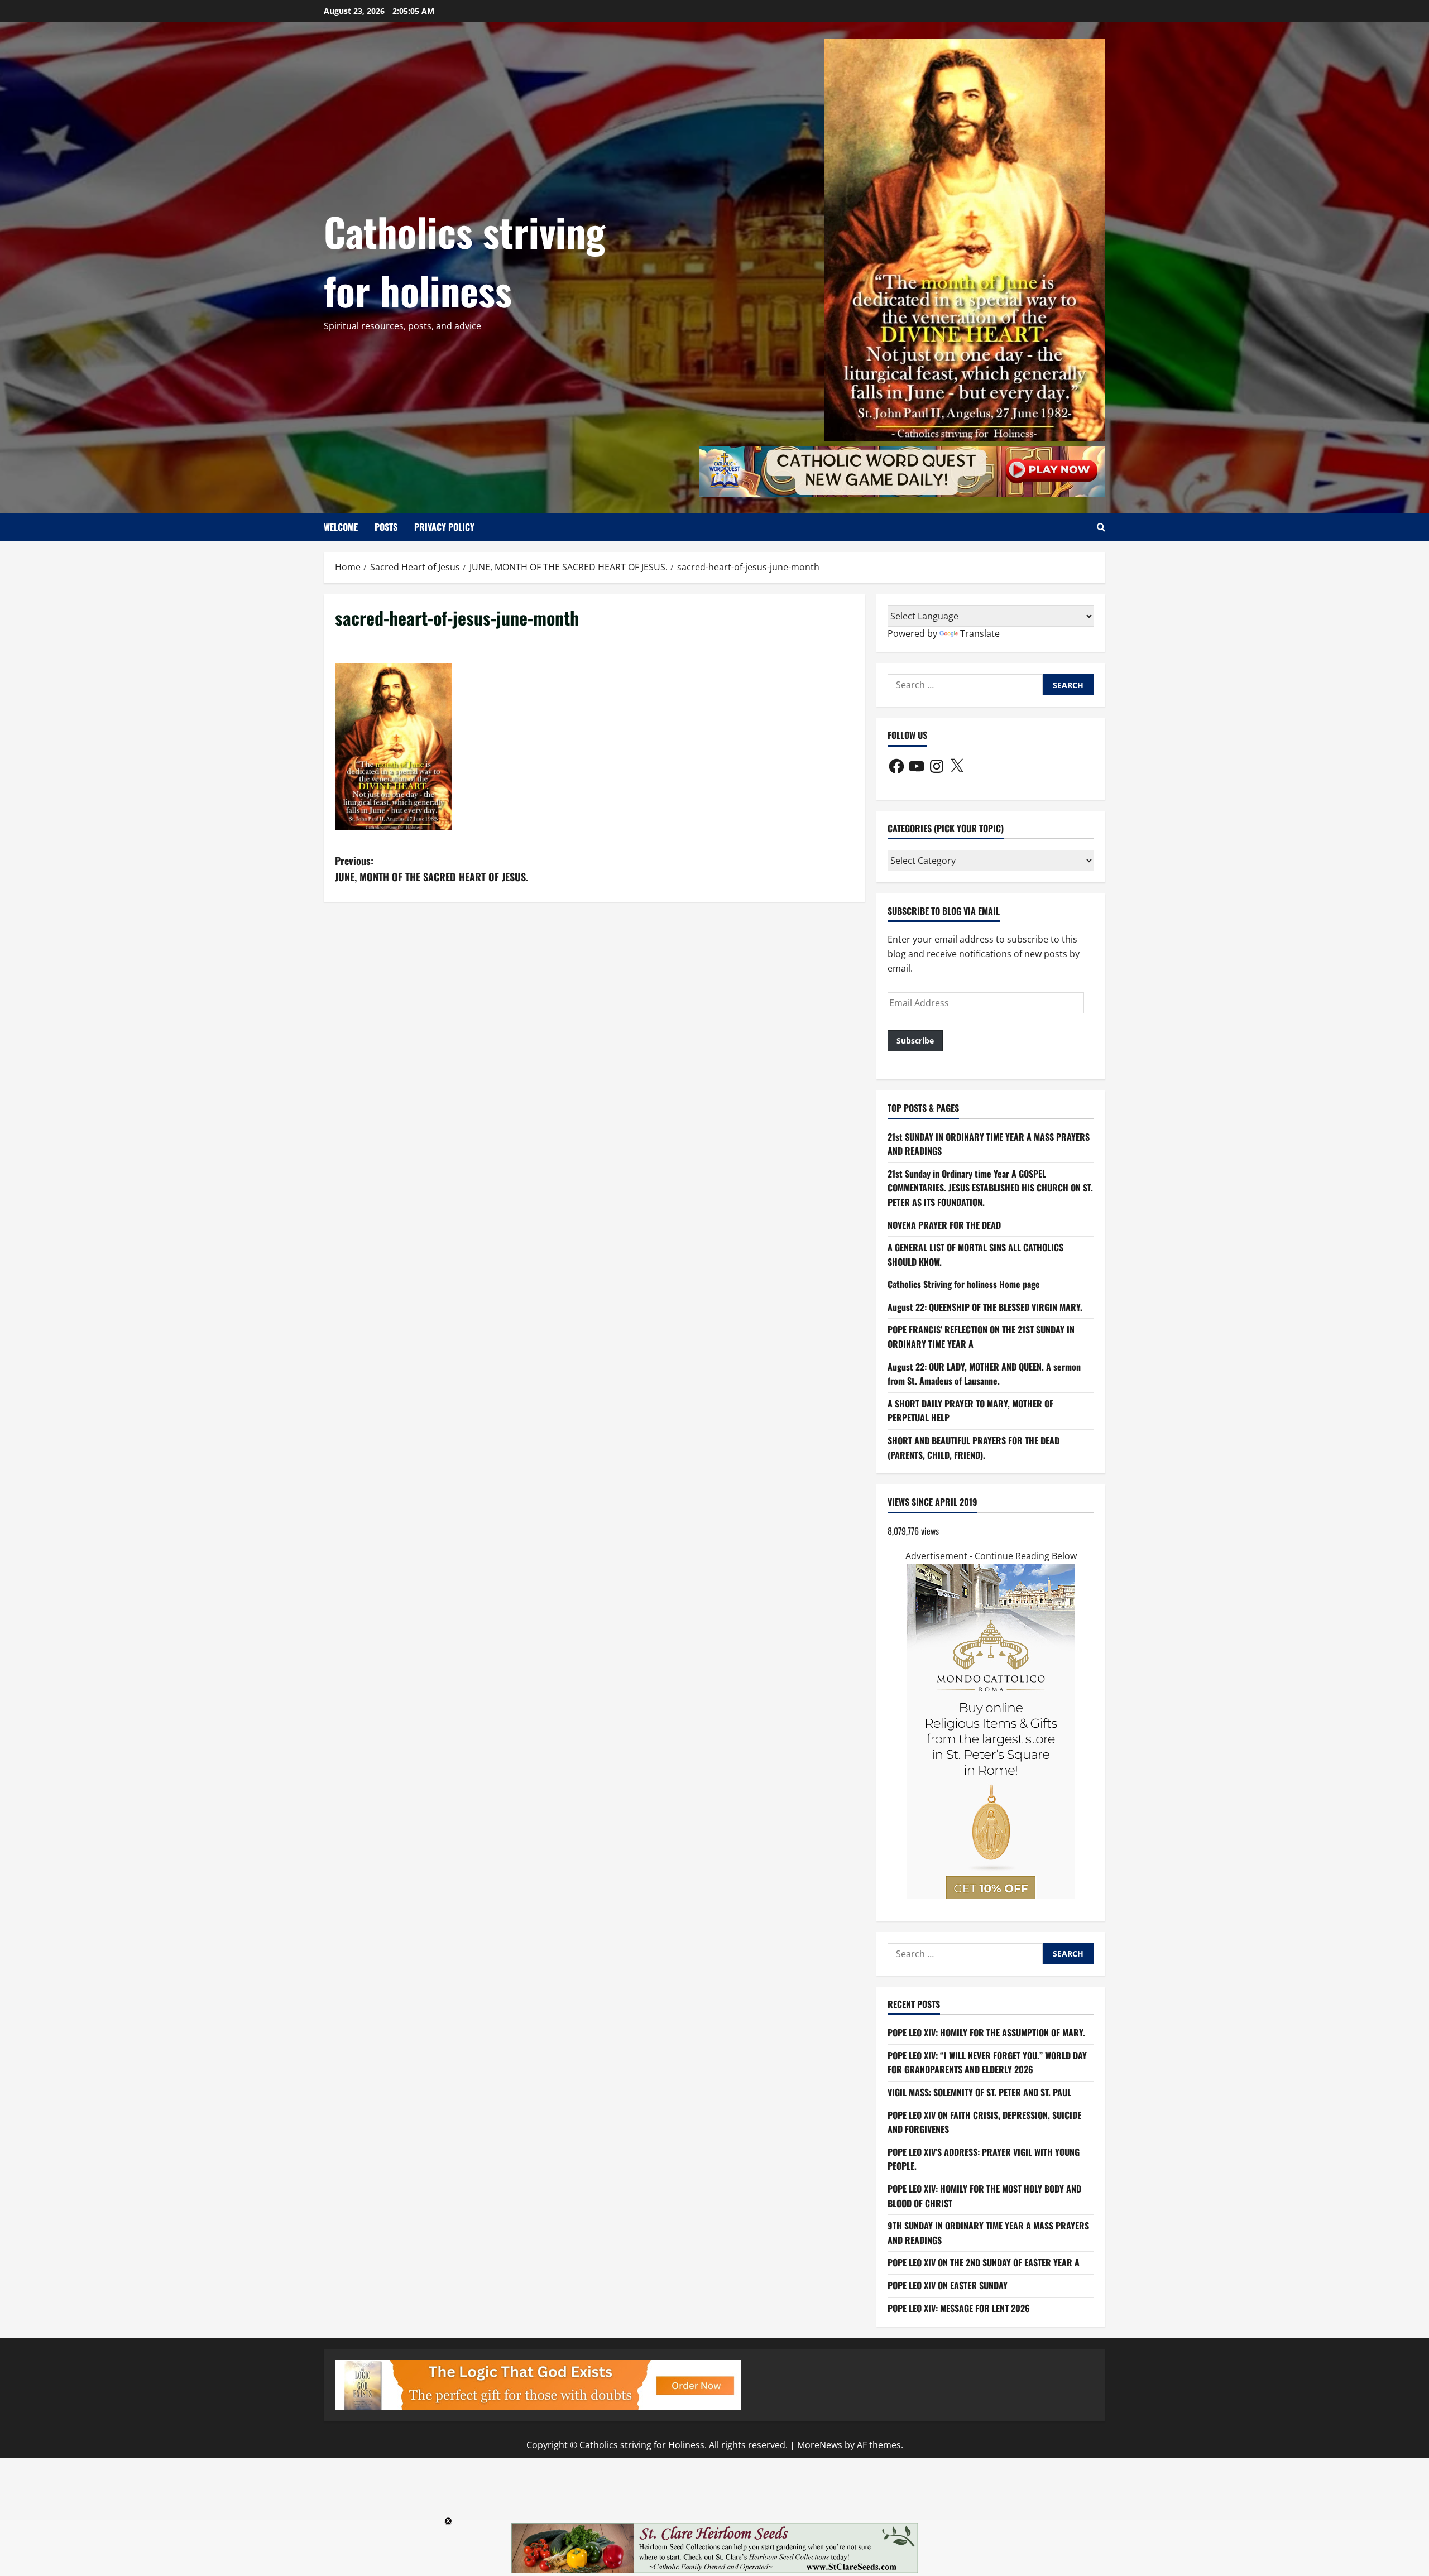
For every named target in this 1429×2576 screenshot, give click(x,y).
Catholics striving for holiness (464, 260)
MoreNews (820, 2445)
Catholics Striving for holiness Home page (964, 1284)
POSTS (386, 527)
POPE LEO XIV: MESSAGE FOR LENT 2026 (959, 2308)
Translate (980, 633)
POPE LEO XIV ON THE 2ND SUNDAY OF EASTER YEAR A (984, 2262)
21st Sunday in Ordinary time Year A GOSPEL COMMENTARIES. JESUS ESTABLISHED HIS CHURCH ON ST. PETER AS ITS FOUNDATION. (990, 1188)
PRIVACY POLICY (444, 527)
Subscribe (915, 1041)
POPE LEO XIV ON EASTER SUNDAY (948, 2285)
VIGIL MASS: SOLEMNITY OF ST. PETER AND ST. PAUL (979, 2092)
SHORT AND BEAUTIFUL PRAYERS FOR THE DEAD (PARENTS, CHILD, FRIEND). (974, 1448)
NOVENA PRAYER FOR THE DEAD (944, 1225)
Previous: (431, 869)
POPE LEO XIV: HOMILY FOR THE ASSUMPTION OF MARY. (986, 2032)
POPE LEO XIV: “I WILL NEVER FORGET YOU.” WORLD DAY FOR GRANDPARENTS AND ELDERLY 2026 (987, 2063)
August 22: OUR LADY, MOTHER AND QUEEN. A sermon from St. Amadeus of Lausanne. (984, 1374)
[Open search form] (1101, 527)
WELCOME (341, 527)
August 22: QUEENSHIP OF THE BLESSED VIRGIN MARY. (985, 1307)
